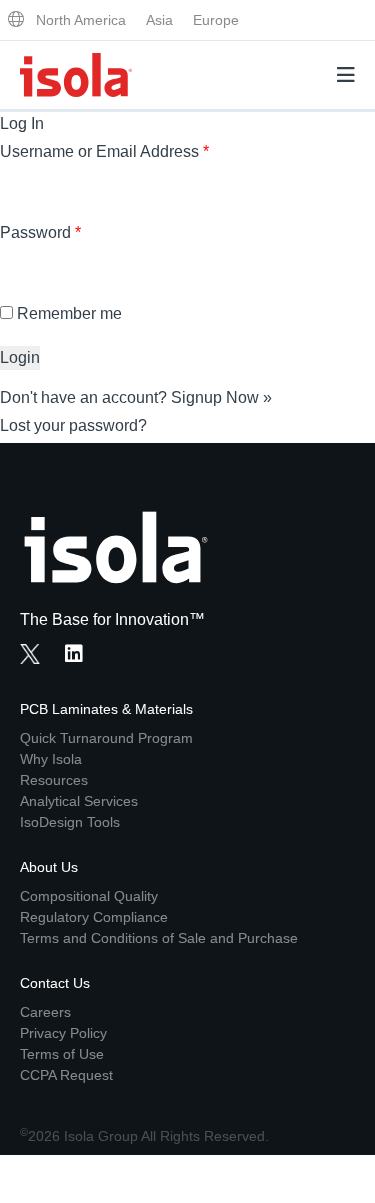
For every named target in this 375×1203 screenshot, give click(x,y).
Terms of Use (62, 1054)
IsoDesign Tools (70, 822)
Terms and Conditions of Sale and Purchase (159, 938)
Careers (45, 1012)
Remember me (69, 313)
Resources (54, 780)
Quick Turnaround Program (106, 738)
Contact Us (55, 983)
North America (81, 20)
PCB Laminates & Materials (106, 709)
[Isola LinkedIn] (80, 656)
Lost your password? (73, 425)
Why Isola (51, 759)
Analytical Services (79, 801)
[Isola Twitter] (30, 654)
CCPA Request (66, 1075)
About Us (49, 867)
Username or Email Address (104, 151)
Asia (159, 20)
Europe (216, 20)
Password (40, 232)
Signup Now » (221, 397)
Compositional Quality (89, 896)
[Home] (76, 75)
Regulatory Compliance (94, 917)
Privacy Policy (63, 1033)
